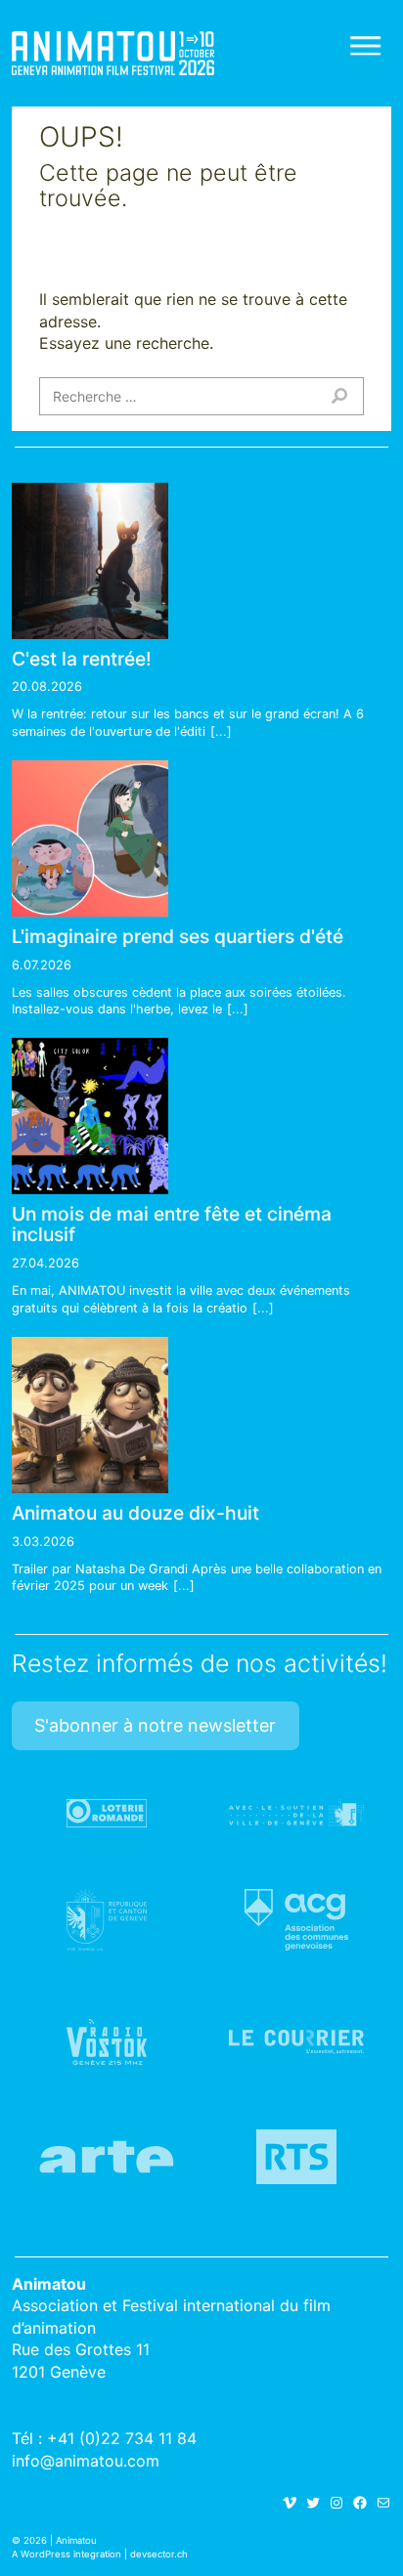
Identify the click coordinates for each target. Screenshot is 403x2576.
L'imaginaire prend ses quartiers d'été (178, 936)
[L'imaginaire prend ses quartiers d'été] (90, 838)
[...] (221, 731)
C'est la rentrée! (82, 659)
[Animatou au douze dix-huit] (90, 1415)
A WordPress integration (67, 2554)
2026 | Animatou (60, 2540)
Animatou (113, 53)
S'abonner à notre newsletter (155, 1725)
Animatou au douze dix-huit (135, 1513)
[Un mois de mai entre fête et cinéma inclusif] (90, 1116)
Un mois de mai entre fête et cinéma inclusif (172, 1224)
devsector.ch (159, 2554)
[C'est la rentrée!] (90, 561)
